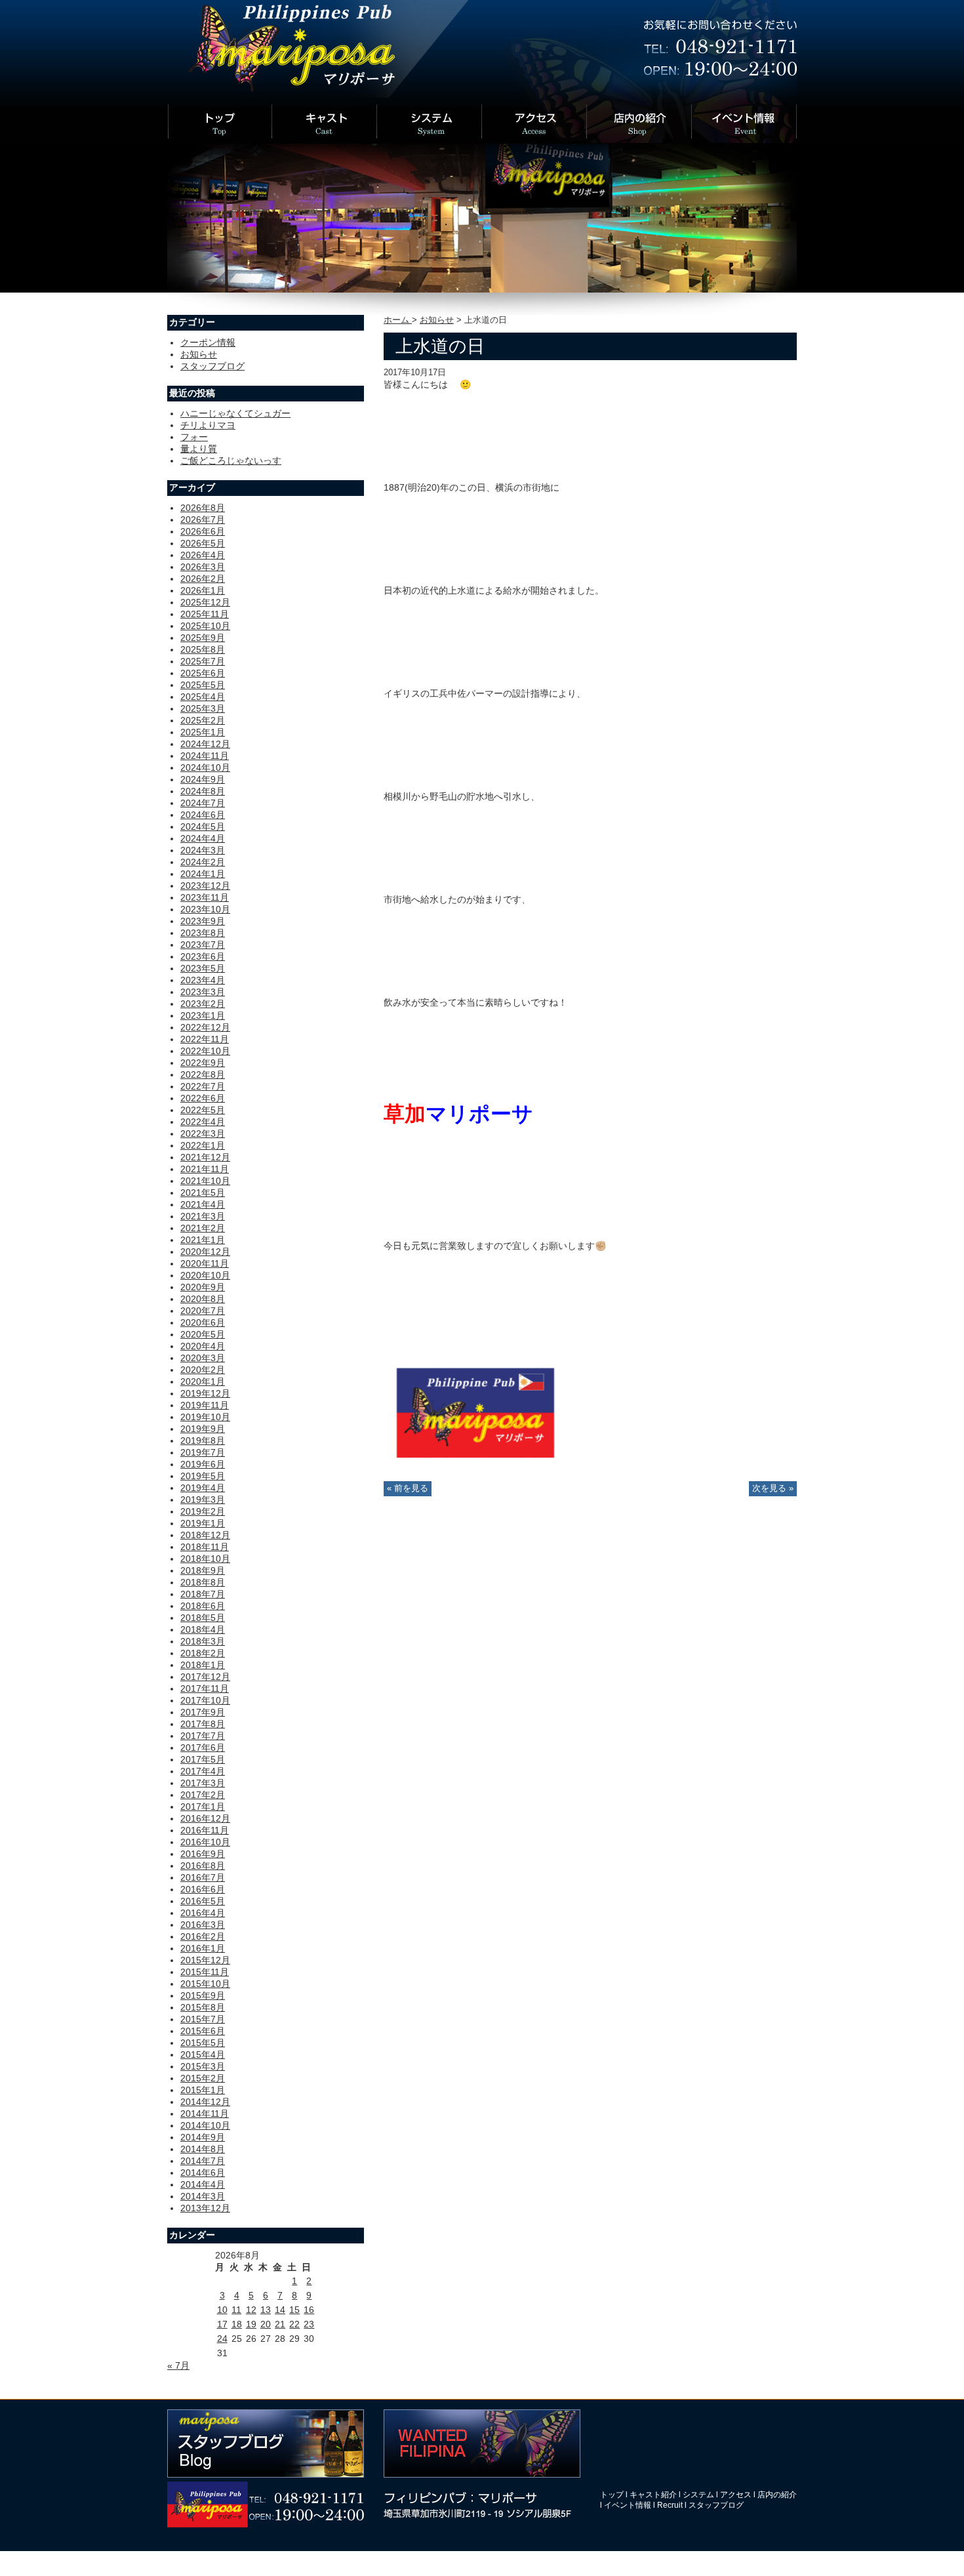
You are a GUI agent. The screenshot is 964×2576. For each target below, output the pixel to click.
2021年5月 (203, 1193)
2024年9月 (203, 779)
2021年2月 (203, 1228)
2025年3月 (203, 708)
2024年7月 (203, 803)
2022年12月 (205, 1027)
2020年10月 (205, 1275)
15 (294, 2310)
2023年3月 (203, 992)
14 (280, 2310)
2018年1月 (203, 1665)
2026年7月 (203, 520)
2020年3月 (203, 1358)
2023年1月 (203, 1015)
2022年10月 (205, 1051)
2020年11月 (205, 1263)
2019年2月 (203, 1511)
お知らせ (437, 320)
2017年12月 (205, 1677)
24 (222, 2339)
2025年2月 (203, 720)
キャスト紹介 (653, 2495)
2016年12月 (205, 1818)
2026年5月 (203, 543)
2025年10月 (205, 626)
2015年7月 (203, 2019)
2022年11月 (205, 1039)
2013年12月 (205, 2208)
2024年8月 (203, 791)
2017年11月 (205, 1688)
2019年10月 (205, 1417)
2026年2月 (203, 579)
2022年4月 (203, 1122)
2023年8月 (203, 933)
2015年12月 (205, 1960)
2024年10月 (205, 767)
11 (236, 2310)
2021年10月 (205, 1181)
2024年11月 (205, 756)
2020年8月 (203, 1299)
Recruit (670, 2505)
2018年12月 (205, 1535)
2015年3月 (203, 2066)
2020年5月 (203, 1334)
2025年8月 (203, 649)
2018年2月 (203, 1653)
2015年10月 (205, 1984)
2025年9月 (203, 638)
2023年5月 (203, 968)
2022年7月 (203, 1086)
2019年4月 (203, 1488)
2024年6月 (203, 815)
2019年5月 (203, 1476)
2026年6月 (203, 531)
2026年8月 (203, 508)
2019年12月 (205, 1393)
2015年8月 (203, 2007)
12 (251, 2310)
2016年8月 (203, 1866)
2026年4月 (203, 555)
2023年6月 (203, 956)
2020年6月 (203, 1322)
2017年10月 (205, 1700)
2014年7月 (203, 2161)
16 (309, 2310)
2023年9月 (203, 921)
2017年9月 (203, 1712)
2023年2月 (203, 1004)
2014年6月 (203, 2173)
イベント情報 (628, 2505)
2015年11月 (205, 1972)
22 (294, 2324)
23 (309, 2324)
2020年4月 (203, 1346)
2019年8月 (203, 1441)
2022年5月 (203, 1110)
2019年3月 (203, 1500)
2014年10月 (205, 2125)
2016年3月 (203, 1925)
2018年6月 (203, 1606)
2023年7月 (203, 945)
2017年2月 (203, 1795)
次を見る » (773, 1488)
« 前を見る (408, 1488)
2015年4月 (203, 2055)
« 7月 (178, 2365)
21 (280, 2324)
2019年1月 (203, 1523)
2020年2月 (203, 1370)
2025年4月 (203, 697)
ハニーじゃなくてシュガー (235, 413)
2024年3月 (203, 850)
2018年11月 (205, 1547)
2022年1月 (203, 1145)
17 (222, 2324)
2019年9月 (203, 1429)
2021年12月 (205, 1157)
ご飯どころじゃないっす (231, 460)
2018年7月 (203, 1594)
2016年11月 (205, 1830)
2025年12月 (205, 602)
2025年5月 (203, 685)
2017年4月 (203, 1771)
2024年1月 (203, 874)
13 (266, 2310)
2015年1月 (203, 2090)
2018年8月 (203, 1582)
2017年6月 (203, 1748)
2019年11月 (205, 1405)
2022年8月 (203, 1074)
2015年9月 (203, 1995)
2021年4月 (203, 1204)
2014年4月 (203, 2184)
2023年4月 (203, 980)
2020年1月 (203, 1381)
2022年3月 (203, 1134)
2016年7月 (203, 1877)
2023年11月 (205, 897)
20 (266, 2324)
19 (251, 2324)
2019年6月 (203, 1464)
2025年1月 (203, 732)
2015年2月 (203, 2078)
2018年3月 (203, 1641)
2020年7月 (203, 1311)
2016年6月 (203, 1889)
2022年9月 (203, 1063)
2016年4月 (203, 1913)
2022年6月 (203, 1098)
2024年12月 (205, 744)
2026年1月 (203, 590)
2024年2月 (203, 862)
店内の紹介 (777, 2495)
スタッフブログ (212, 366)
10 (222, 2310)
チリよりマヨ (208, 425)
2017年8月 (203, 1724)
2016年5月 (203, 1901)
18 (237, 2324)
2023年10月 (205, 909)
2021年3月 (203, 1216)
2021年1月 (203, 1240)
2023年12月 (205, 886)
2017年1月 (203, 1807)
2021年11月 (205, 1169)
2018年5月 (203, 1618)
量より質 (199, 449)
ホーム (398, 320)
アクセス (736, 2495)
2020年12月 (205, 1252)
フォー (194, 437)
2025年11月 (205, 614)
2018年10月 (205, 1559)
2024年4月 (203, 838)
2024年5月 (203, 827)
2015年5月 (203, 2043)
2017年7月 (203, 1736)
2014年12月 (205, 2102)
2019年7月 (203, 1452)
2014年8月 (203, 2149)
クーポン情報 (208, 342)
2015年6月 (203, 2031)
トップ (612, 2495)
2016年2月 (203, 1936)
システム (698, 2495)
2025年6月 (203, 673)
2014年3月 (203, 2196)
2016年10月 (205, 1842)
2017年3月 (203, 1783)
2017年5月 (203, 1759)
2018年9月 (203, 1570)
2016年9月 (203, 1854)
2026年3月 (203, 567)
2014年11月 (205, 2114)
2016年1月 (203, 1948)
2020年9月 (203, 1287)
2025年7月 (203, 661)
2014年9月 (203, 2137)
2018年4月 (203, 1629)
